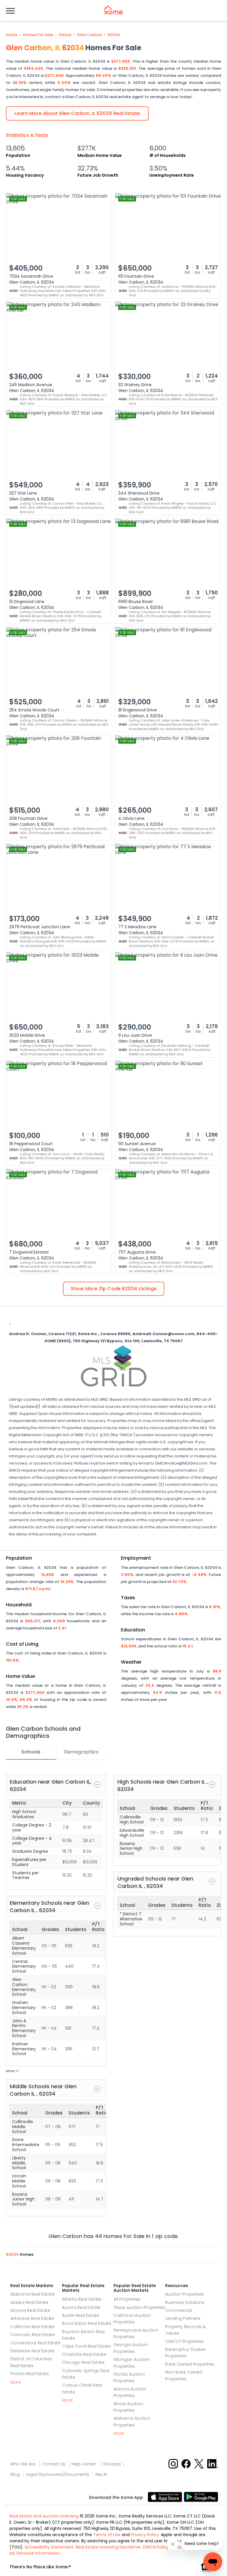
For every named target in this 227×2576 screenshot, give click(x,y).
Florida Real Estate (30, 2374)
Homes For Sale (38, 35)
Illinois (65, 35)
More (16, 2382)
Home (12, 35)
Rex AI (101, 2474)
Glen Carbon (89, 35)
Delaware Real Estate (32, 2351)
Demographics (81, 1752)
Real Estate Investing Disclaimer (108, 2547)
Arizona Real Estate (30, 2310)
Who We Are (23, 2464)
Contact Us (53, 2464)
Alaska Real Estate (29, 2302)
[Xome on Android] (201, 2497)
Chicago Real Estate (83, 2362)
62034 (114, 35)
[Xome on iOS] (166, 2497)
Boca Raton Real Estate (87, 2323)
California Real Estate (33, 2327)
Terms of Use (107, 2535)
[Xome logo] (113, 10)
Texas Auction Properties (139, 2307)
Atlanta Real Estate (82, 2299)
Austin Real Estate (81, 2315)
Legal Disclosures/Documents (58, 2474)
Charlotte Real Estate (84, 2354)
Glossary (112, 2464)
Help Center (84, 2464)
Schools (31, 1752)
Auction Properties (184, 2294)
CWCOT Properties (184, 2341)
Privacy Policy (145, 2535)
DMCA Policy (156, 2547)
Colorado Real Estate (33, 2335)
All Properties (127, 2299)
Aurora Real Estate (81, 2307)
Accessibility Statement (49, 2547)
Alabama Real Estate (32, 2294)
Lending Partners (183, 2318)
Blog (15, 2474)
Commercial (179, 2310)
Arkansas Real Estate (32, 2318)
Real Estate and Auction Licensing (44, 2516)
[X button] (199, 2464)
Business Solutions (185, 2302)
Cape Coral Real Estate (86, 2346)
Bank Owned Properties (190, 2364)
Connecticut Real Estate (35, 2343)
